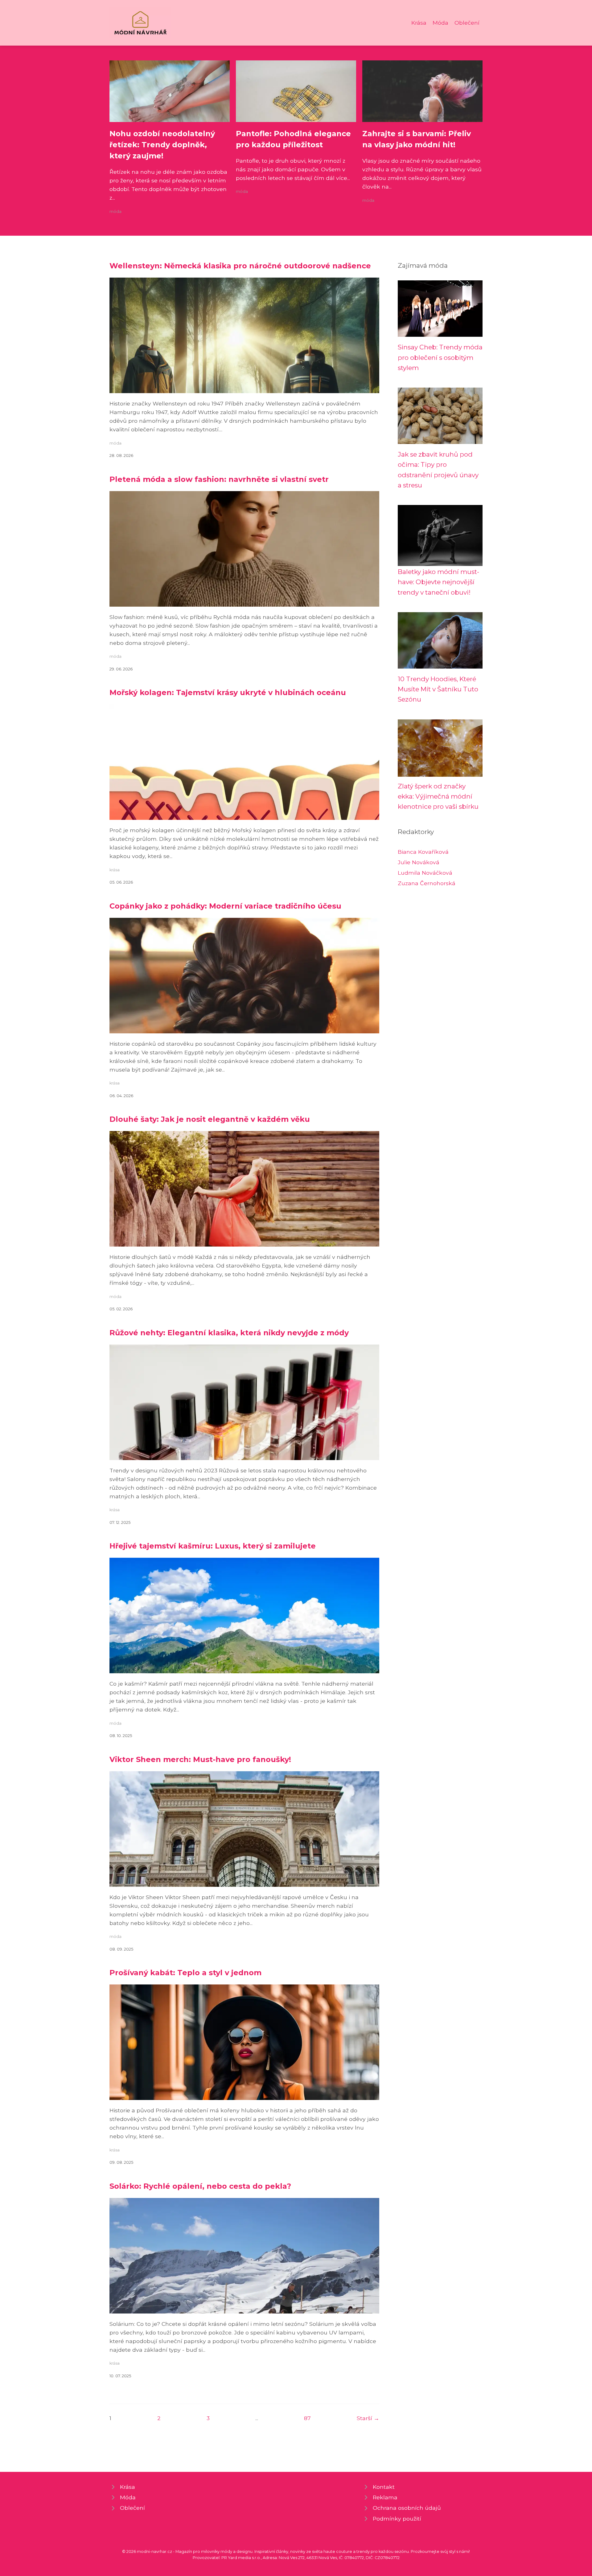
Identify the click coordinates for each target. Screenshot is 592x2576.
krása (115, 870)
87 (307, 2418)
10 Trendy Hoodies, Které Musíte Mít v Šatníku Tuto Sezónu (438, 689)
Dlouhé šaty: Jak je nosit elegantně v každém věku (210, 1119)
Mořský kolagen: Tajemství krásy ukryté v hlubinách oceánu (228, 692)
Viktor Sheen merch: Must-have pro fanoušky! (200, 1759)
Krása (419, 23)
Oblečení (467, 23)
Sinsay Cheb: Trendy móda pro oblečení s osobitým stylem (440, 357)
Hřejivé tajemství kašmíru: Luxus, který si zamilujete (213, 1546)
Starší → (368, 2418)
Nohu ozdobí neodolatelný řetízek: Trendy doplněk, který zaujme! (162, 145)
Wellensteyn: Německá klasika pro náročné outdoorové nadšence (240, 266)
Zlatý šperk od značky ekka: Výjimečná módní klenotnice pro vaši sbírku (438, 796)
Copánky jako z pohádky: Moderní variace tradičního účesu (225, 906)
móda (115, 212)
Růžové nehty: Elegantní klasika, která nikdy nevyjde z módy (229, 1333)
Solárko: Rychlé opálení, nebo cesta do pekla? (200, 2186)
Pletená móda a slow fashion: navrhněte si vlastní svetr (219, 479)
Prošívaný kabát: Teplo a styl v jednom (185, 1973)
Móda (440, 23)
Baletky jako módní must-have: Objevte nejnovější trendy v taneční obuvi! (438, 582)
